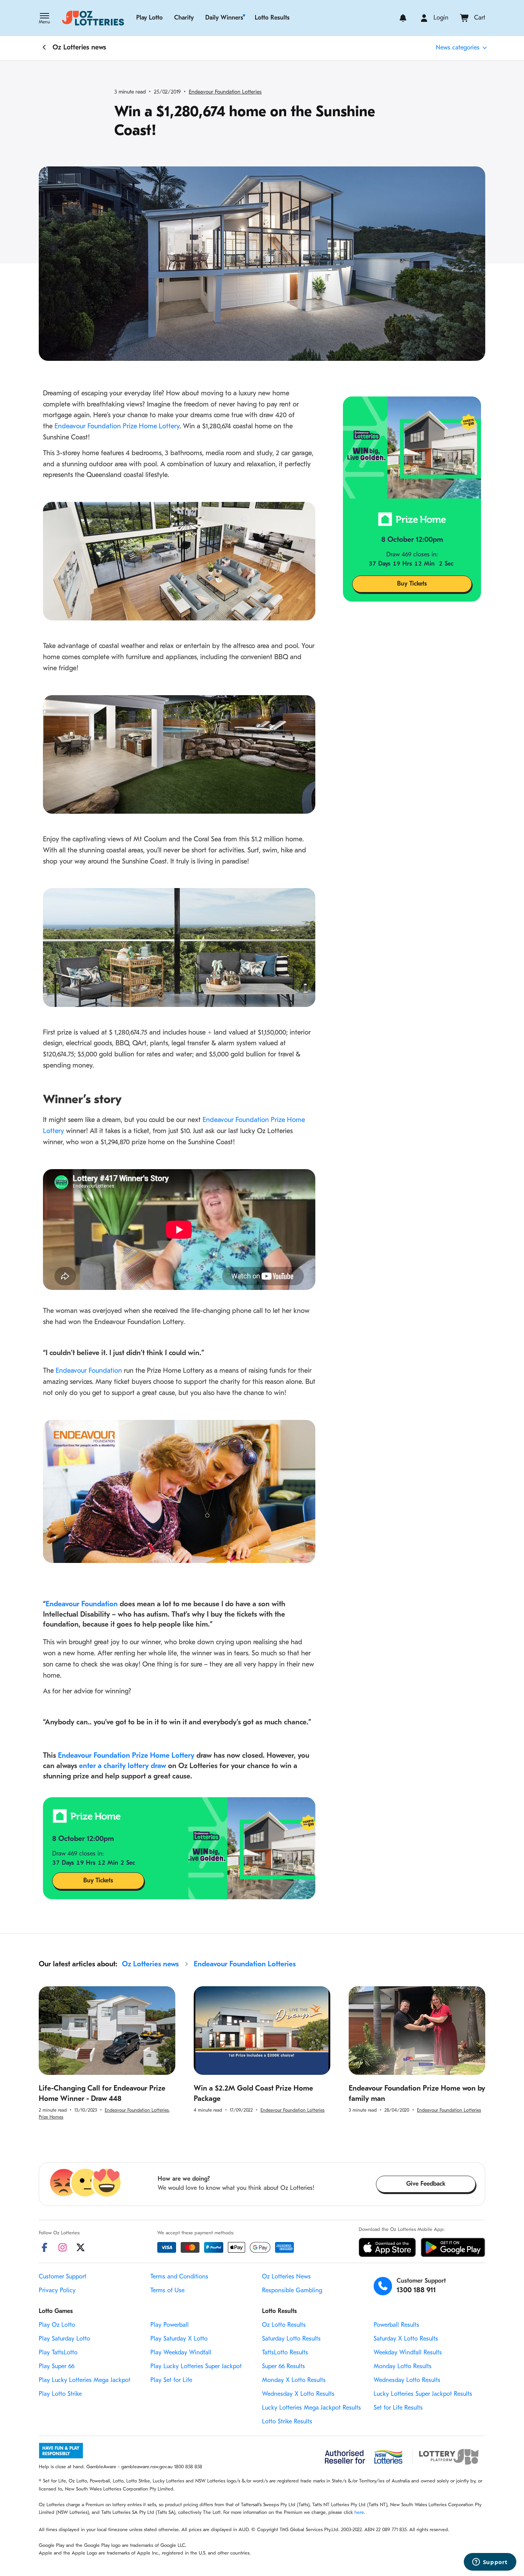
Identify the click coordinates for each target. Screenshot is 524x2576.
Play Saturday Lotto (64, 2339)
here (359, 2513)
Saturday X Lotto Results (406, 2339)
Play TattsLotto (58, 2353)
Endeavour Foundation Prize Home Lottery (117, 427)
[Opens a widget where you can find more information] (490, 2563)
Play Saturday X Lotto (179, 2339)
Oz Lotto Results (284, 2325)
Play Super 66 (57, 2367)
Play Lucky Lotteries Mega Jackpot (85, 2380)
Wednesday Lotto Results (407, 2380)
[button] (44, 19)
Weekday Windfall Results (408, 2353)
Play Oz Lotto (57, 2325)
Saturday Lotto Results (291, 2339)
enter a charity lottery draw (123, 1766)
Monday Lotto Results (403, 2367)
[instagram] (63, 2247)
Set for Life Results (398, 2408)
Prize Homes (51, 2117)
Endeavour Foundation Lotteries (225, 92)
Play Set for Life (171, 2380)
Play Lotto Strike (60, 2394)
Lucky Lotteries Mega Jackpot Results (311, 2408)
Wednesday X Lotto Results (298, 2394)
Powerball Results (396, 2325)
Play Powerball (170, 2325)
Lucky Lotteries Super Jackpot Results (423, 2394)
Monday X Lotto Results (294, 2380)
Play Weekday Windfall (181, 2353)
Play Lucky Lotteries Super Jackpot (196, 2367)
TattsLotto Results (285, 2353)
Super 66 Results (283, 2367)
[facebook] (44, 2247)
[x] (81, 2247)
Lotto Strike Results (287, 2422)
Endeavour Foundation (89, 1371)
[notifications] (403, 18)
